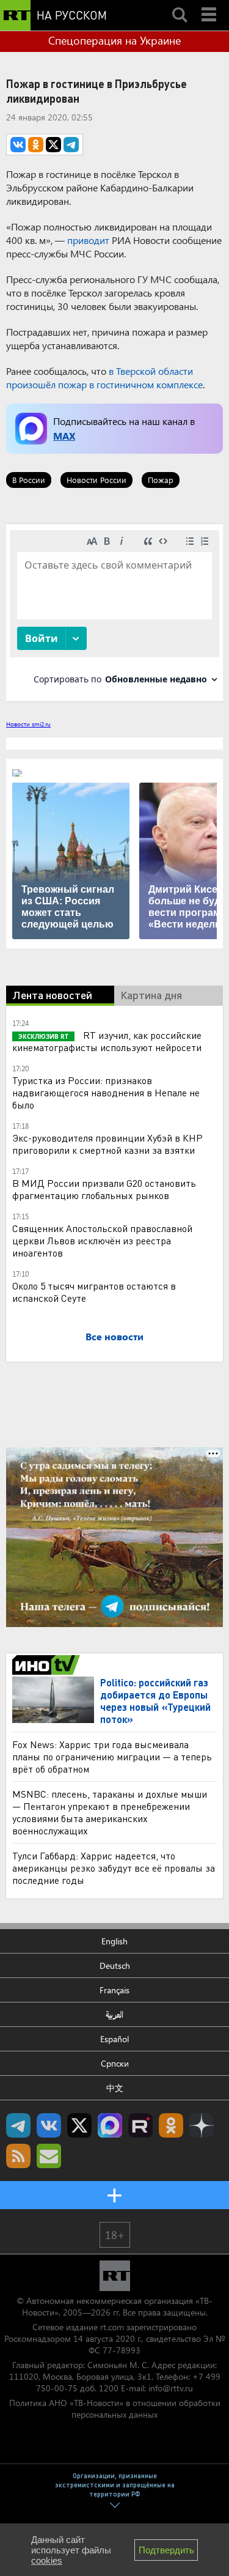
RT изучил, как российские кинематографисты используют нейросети (107, 1041)
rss (18, 2156)
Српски (115, 2063)
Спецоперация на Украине (114, 40)
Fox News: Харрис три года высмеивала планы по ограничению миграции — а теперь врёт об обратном (112, 1756)
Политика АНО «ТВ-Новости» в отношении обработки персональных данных (115, 2408)
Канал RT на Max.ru (110, 2125)
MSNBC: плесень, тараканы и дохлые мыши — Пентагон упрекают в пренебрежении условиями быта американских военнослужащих (110, 1812)
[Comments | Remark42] (114, 612)
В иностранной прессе (48, 1665)
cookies (47, 2560)
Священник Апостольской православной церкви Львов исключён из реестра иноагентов (102, 1240)
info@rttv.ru (171, 2388)
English (114, 1941)
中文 (115, 2088)
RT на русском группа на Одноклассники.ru (171, 2125)
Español (114, 2039)
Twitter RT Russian (79, 2125)
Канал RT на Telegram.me (18, 2125)
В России (29, 480)
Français (114, 1990)
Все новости (114, 1336)
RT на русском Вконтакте (49, 2125)
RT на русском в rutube (140, 2125)
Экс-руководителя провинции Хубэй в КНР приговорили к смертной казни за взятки (107, 1144)
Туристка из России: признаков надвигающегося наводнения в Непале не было (106, 1092)
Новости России (96, 480)
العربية (114, 2014)
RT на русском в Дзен (202, 2125)
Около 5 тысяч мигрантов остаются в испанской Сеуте (94, 1292)
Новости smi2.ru (28, 724)
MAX (64, 436)
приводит (88, 240)
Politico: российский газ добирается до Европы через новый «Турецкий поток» (155, 1701)
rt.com (112, 2327)
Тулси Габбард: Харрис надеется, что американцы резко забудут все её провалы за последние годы (114, 1868)
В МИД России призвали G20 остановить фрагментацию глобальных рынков (104, 1189)
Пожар (161, 480)
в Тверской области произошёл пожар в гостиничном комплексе (104, 378)
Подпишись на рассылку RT (49, 2156)
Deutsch (115, 1965)
